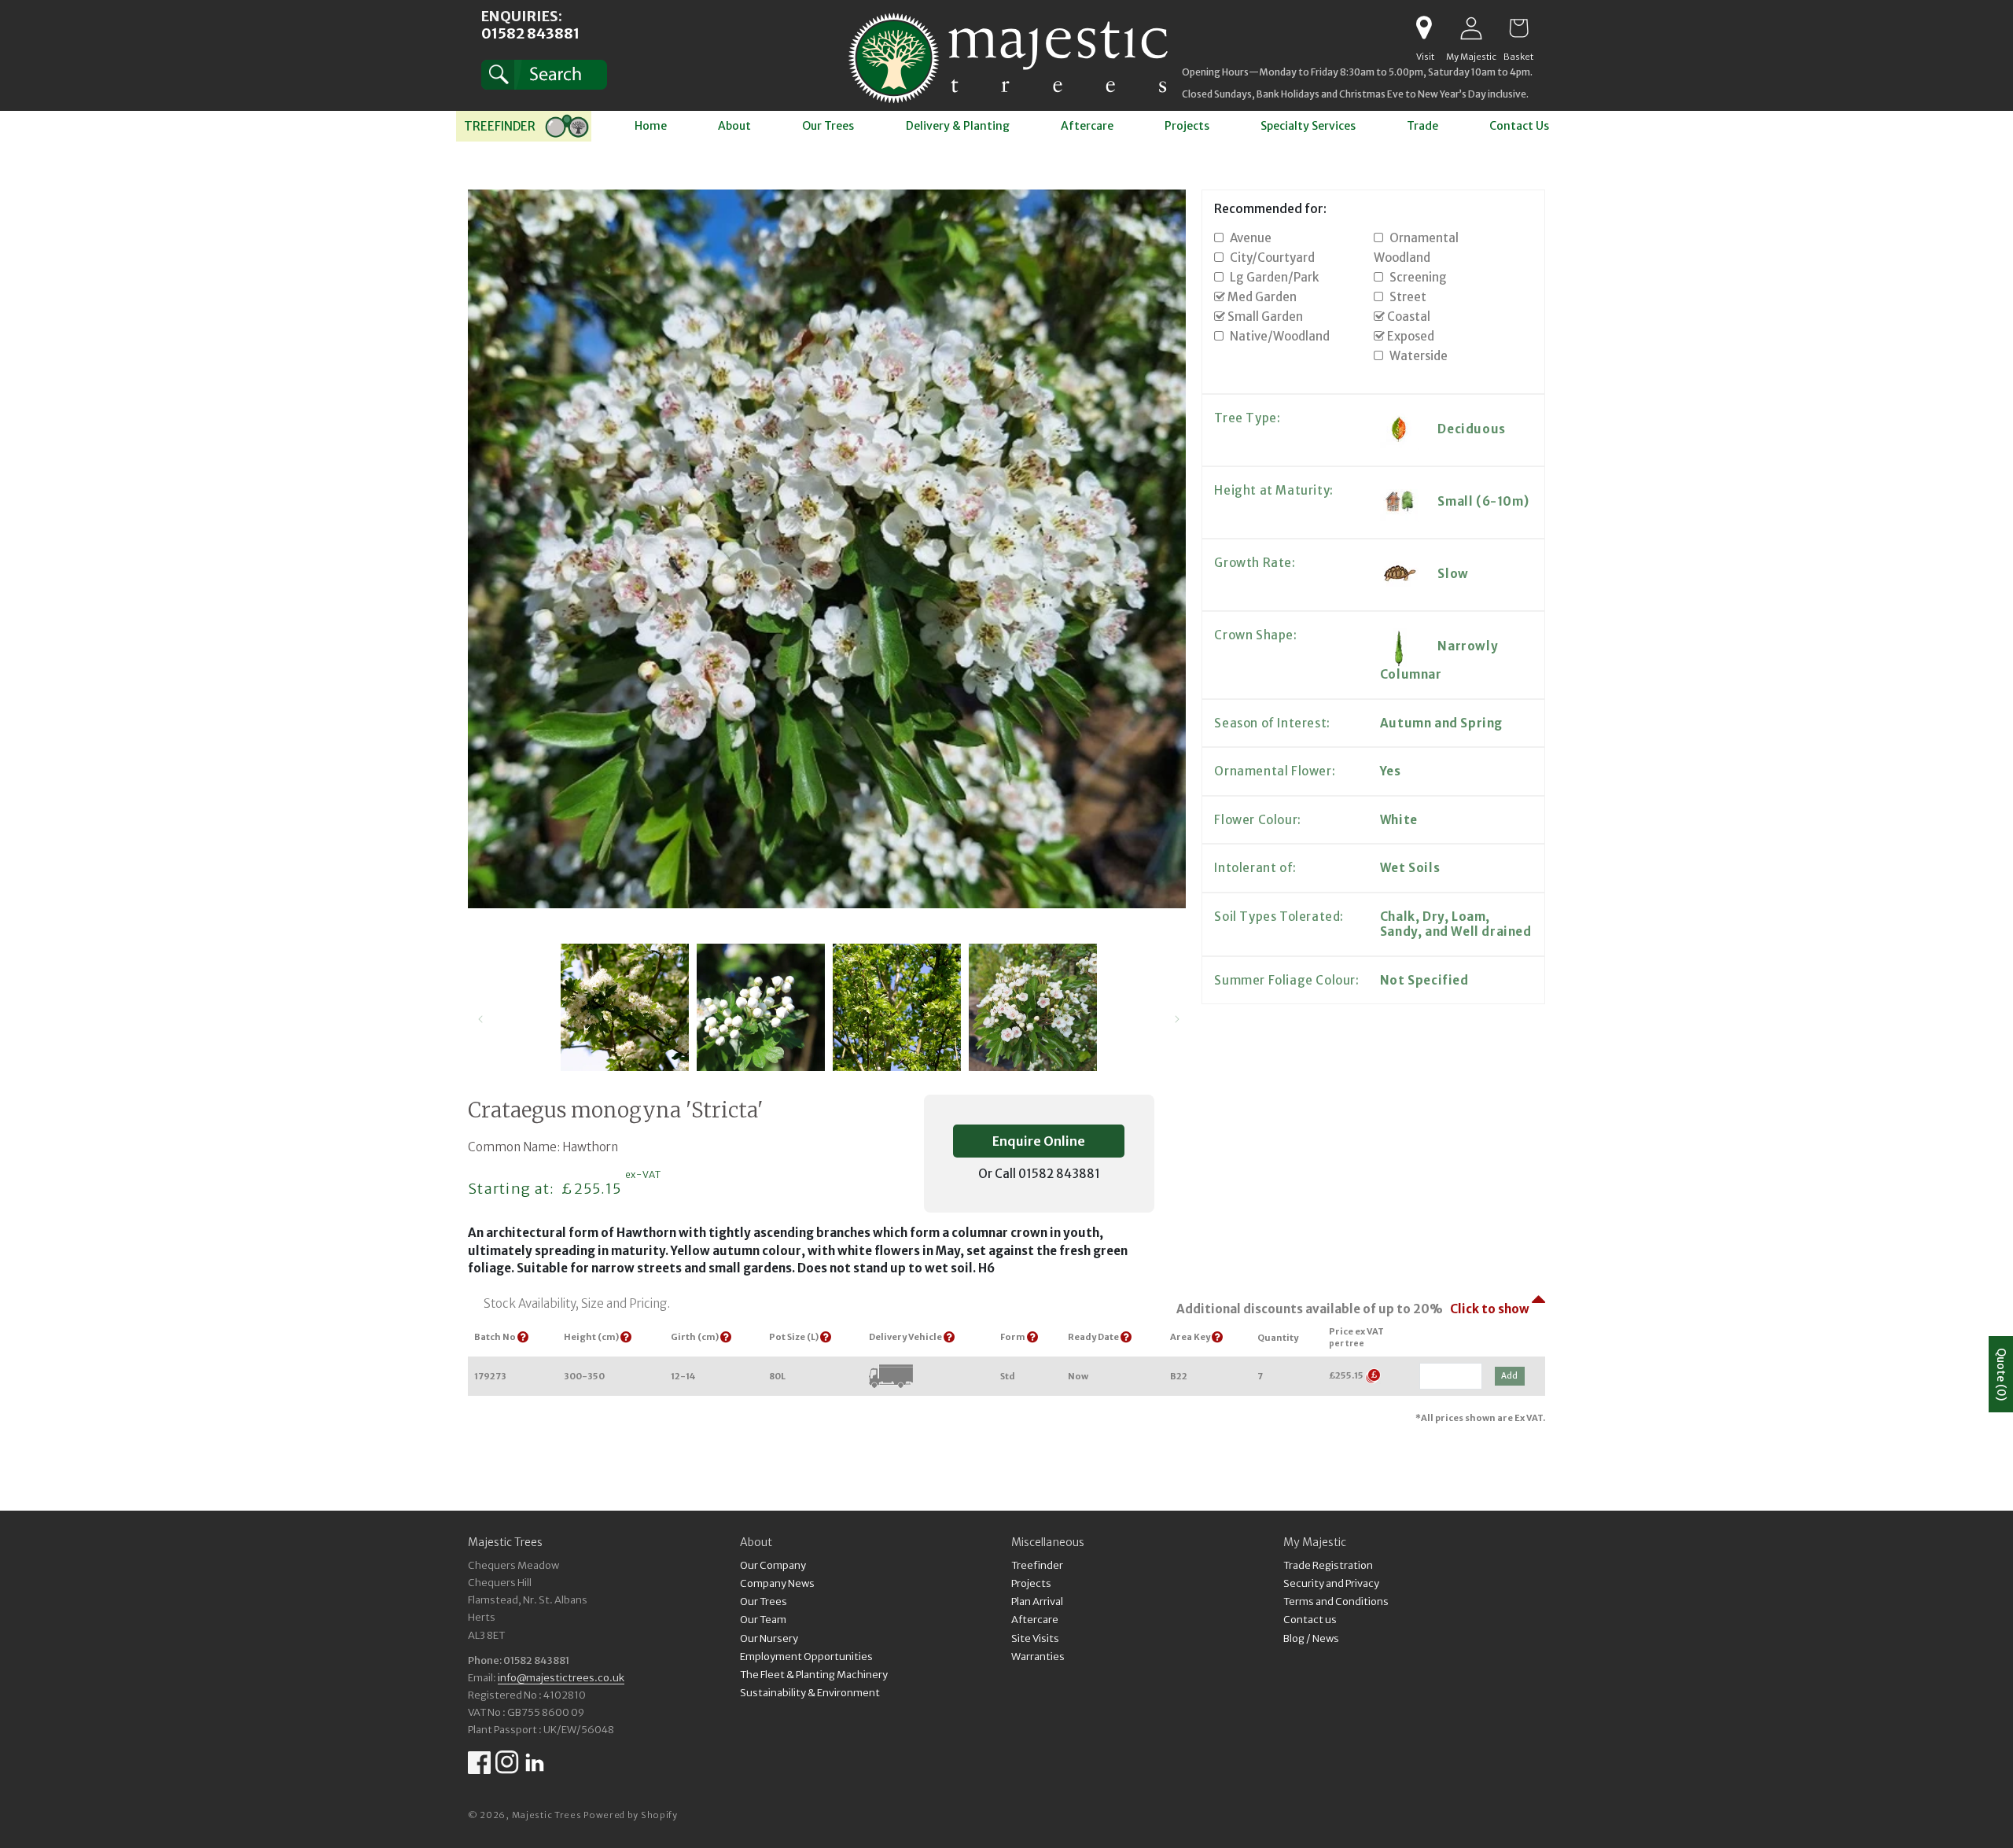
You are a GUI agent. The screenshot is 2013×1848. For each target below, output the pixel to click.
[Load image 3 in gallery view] (897, 1008)
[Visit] (1424, 28)
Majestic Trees (547, 1815)
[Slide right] (1177, 1019)
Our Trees (764, 1601)
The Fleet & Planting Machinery (814, 1674)
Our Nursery (769, 1638)
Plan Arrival (1037, 1601)
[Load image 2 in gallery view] (761, 1008)
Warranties (1038, 1656)
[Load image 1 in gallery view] (625, 1008)
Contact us (1310, 1620)
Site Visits (1035, 1638)
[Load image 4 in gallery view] (1033, 1008)
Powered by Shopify (631, 1815)
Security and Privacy (1331, 1583)
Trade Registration (1328, 1566)
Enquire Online (1039, 1141)
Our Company (773, 1566)
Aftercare (1035, 1620)
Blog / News (1311, 1638)
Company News (777, 1583)
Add (1509, 1376)
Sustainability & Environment (810, 1692)
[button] (544, 75)
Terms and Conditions (1336, 1601)
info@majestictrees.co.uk (561, 1677)
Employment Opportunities (806, 1656)
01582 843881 (530, 33)
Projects (1031, 1583)
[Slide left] (480, 1019)
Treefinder (1037, 1566)
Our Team (763, 1620)
